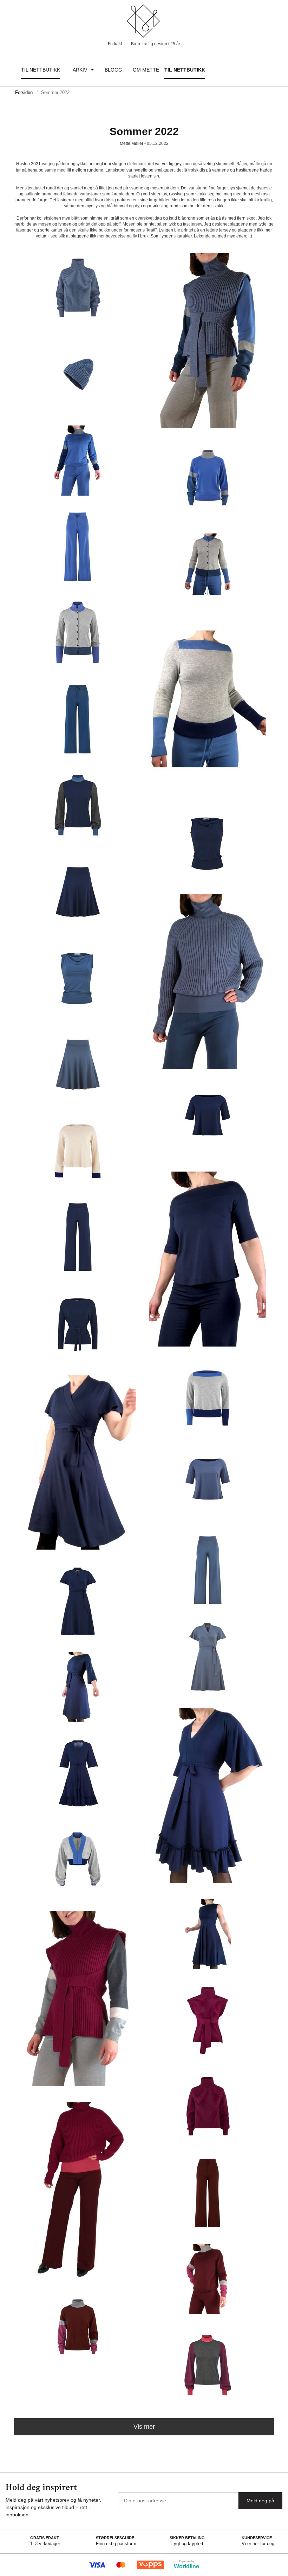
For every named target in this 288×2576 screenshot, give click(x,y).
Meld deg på (260, 2501)
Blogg (113, 70)
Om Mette (146, 70)
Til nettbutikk (41, 70)
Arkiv (80, 70)
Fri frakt (115, 44)
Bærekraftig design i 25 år (156, 44)
